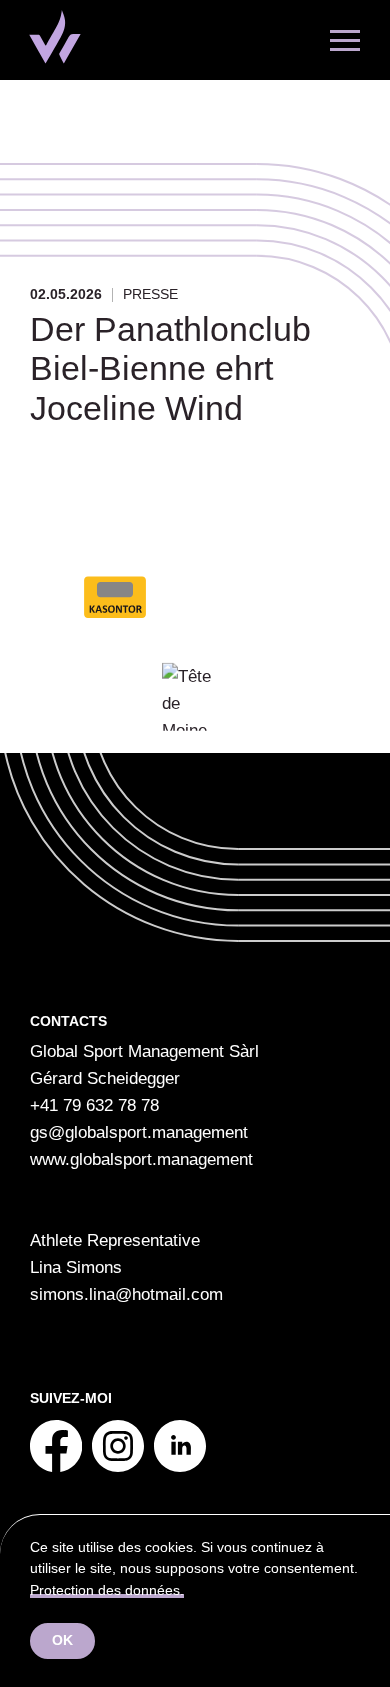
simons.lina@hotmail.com (126, 1294)
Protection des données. (107, 1590)
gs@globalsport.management (139, 1132)
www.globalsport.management (141, 1159)
